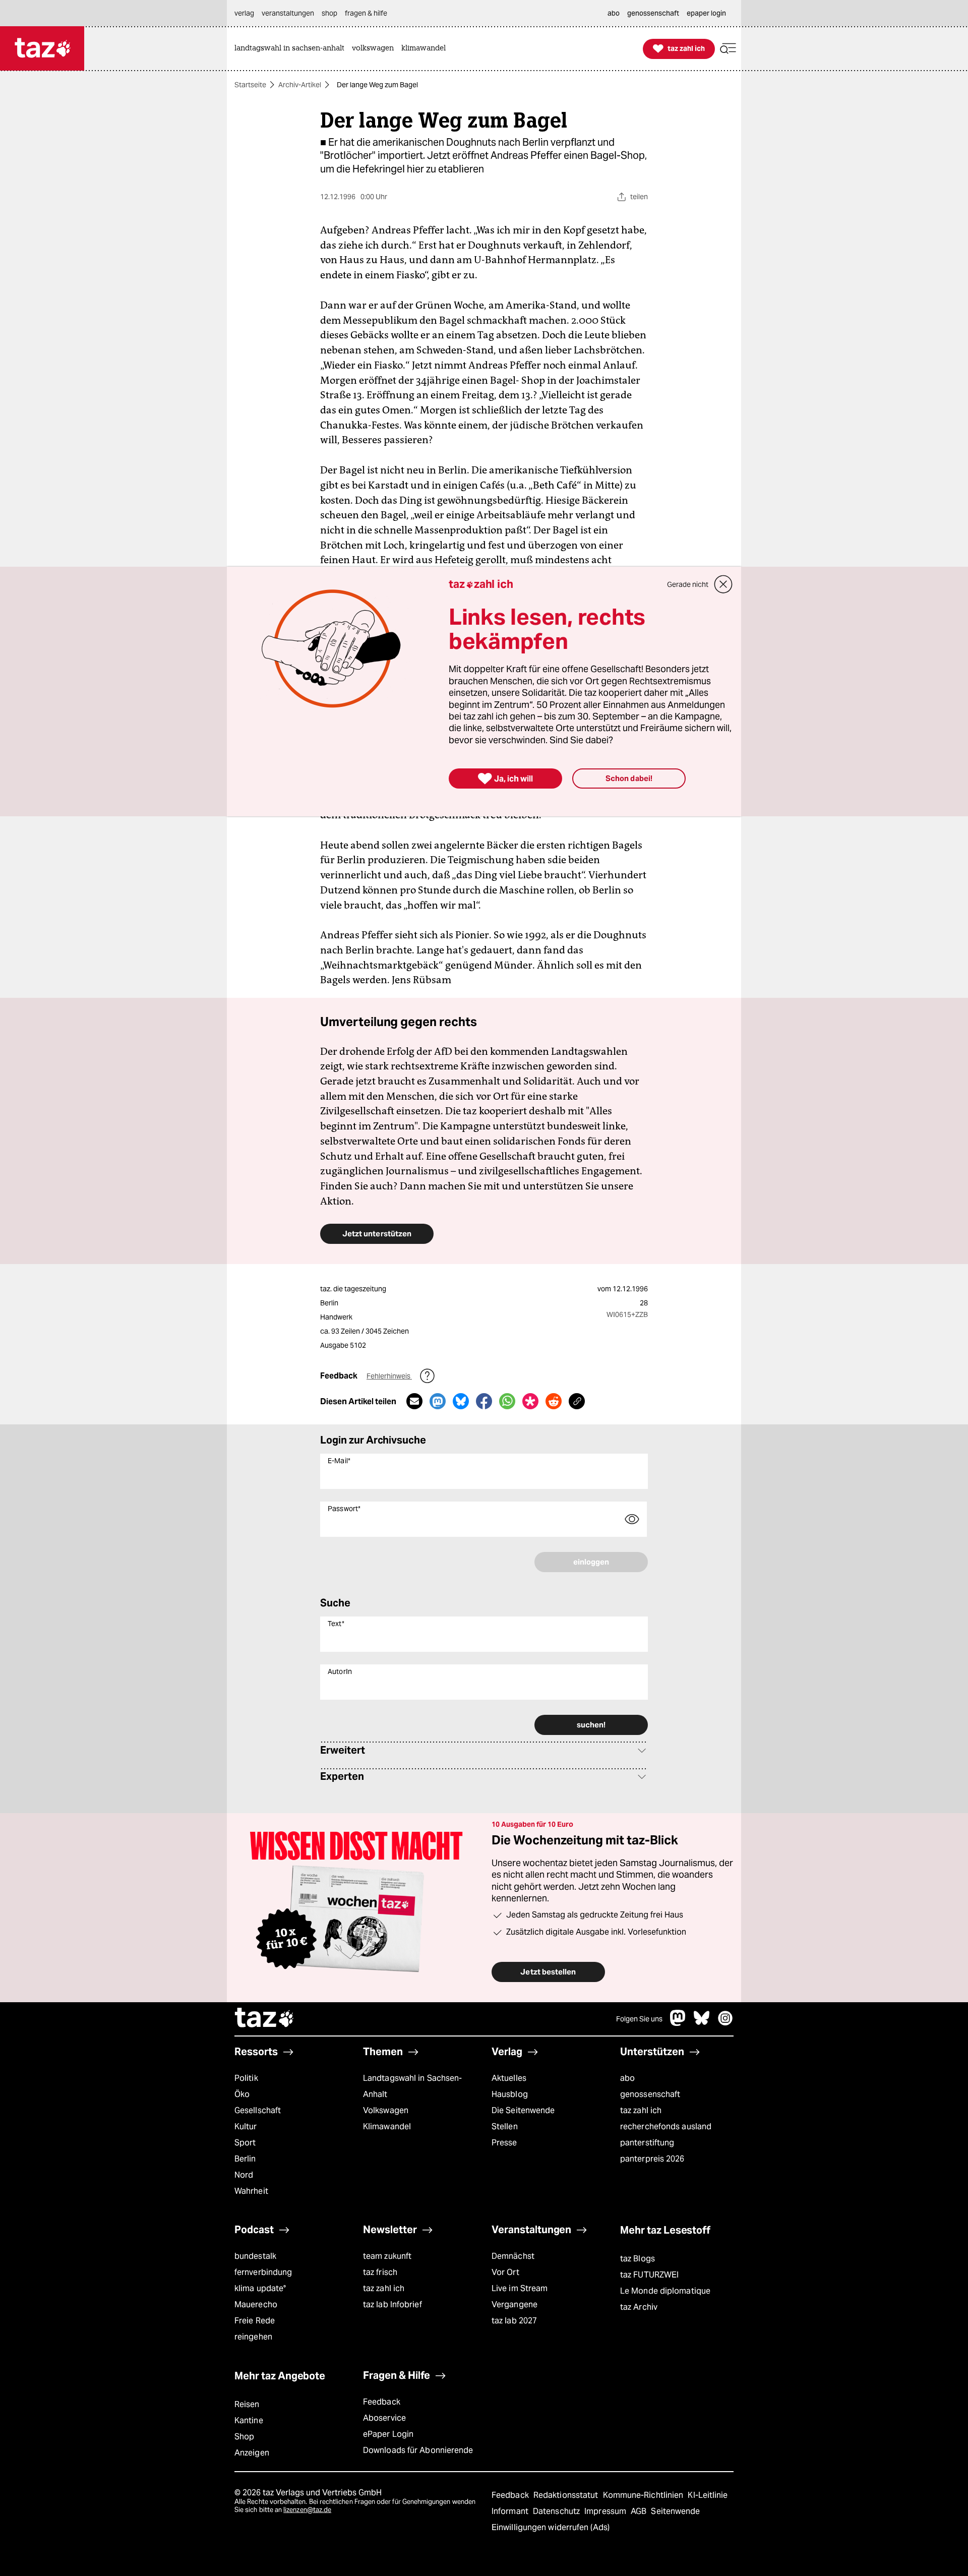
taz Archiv (639, 2307)
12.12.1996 (630, 1289)
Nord (244, 2175)
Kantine (249, 2420)
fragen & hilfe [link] (366, 13)
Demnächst (513, 2256)
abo (627, 2078)
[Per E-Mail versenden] (414, 1401)
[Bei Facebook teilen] (484, 1401)
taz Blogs (638, 2259)
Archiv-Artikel (300, 85)
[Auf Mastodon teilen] (438, 1401)
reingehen (253, 2337)
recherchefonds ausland (666, 2126)
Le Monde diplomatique (665, 2291)
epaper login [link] (706, 13)
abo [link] (614, 13)
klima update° (260, 2288)
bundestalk (255, 2256)
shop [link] (329, 13)
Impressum (606, 2511)
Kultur (246, 2126)
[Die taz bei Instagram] (725, 2023)
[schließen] (723, 584)
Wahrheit (251, 2191)
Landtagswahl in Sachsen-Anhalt (412, 2086)
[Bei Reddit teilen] (554, 1401)
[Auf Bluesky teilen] (461, 1401)
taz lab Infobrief (392, 2304)
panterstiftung (647, 2143)
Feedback (382, 2402)
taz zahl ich (641, 2110)
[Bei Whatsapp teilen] (507, 1401)
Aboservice (384, 2418)
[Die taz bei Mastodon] (678, 2023)
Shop (244, 2437)
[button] (728, 49)
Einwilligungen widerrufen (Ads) (551, 2527)
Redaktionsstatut (567, 2495)
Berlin (245, 2159)
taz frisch (380, 2272)
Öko (242, 2094)
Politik (246, 2078)
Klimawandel (387, 2126)
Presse (504, 2143)
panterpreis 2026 (652, 2159)
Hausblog (510, 2094)
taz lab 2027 (514, 2321)
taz (265, 2019)
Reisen (247, 2404)
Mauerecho (256, 2304)
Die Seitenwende (523, 2110)
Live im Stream (520, 2288)
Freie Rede (255, 2321)
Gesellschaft (258, 2110)
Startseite (250, 85)
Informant (511, 2511)
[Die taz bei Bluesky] (702, 2023)
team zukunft (387, 2256)
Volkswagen (386, 2110)
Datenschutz (557, 2511)
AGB (640, 2511)
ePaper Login (388, 2434)
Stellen (505, 2126)
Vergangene (515, 2304)
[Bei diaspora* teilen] (530, 1401)
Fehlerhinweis (389, 1376)
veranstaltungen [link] (288, 13)
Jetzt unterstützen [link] (377, 1234)
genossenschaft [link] (653, 13)
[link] (292, 49)
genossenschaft (650, 2094)
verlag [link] (244, 13)
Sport (245, 2143)
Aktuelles (509, 2078)
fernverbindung (263, 2272)
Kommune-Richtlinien (644, 2495)
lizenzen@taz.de (307, 2510)
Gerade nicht (688, 584)
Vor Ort (505, 2272)
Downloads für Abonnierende (418, 2450)
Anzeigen (252, 2453)
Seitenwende (675, 2511)
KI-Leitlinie (708, 2495)
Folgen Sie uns (639, 2019)
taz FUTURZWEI (649, 2275)
